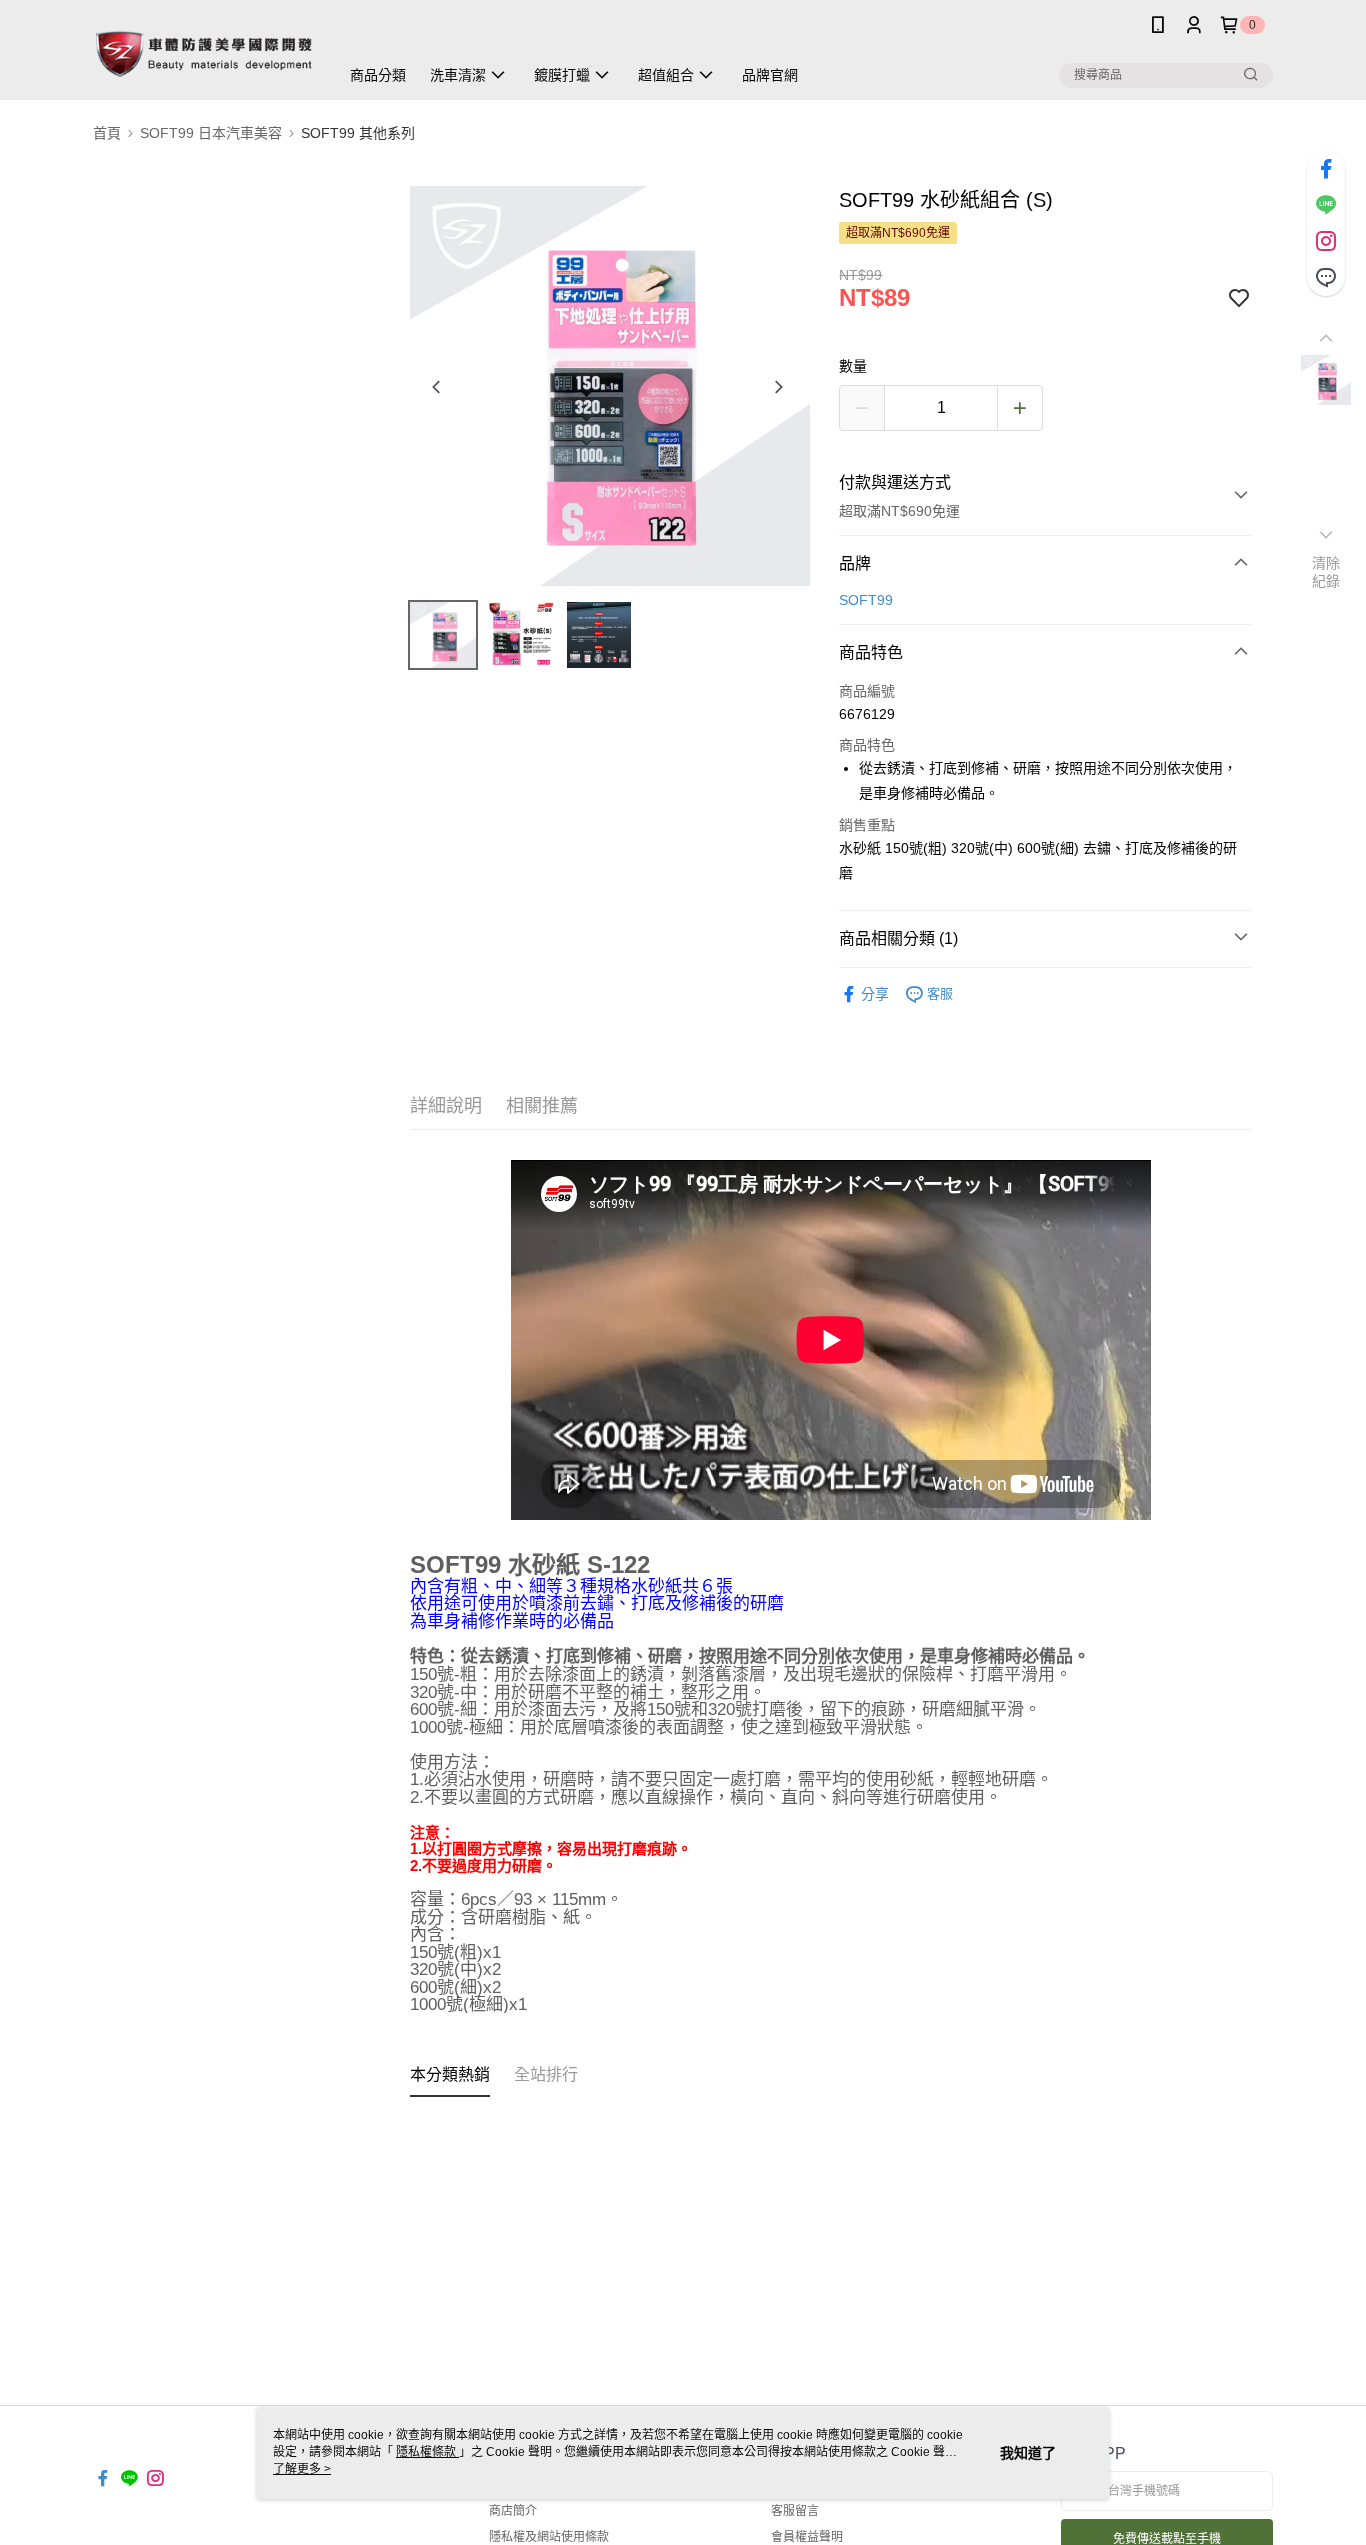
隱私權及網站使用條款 (549, 2537)
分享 (875, 994)
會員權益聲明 (807, 2537)
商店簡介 (513, 2511)
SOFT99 (866, 600)
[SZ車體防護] (204, 52)
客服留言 (795, 2511)
